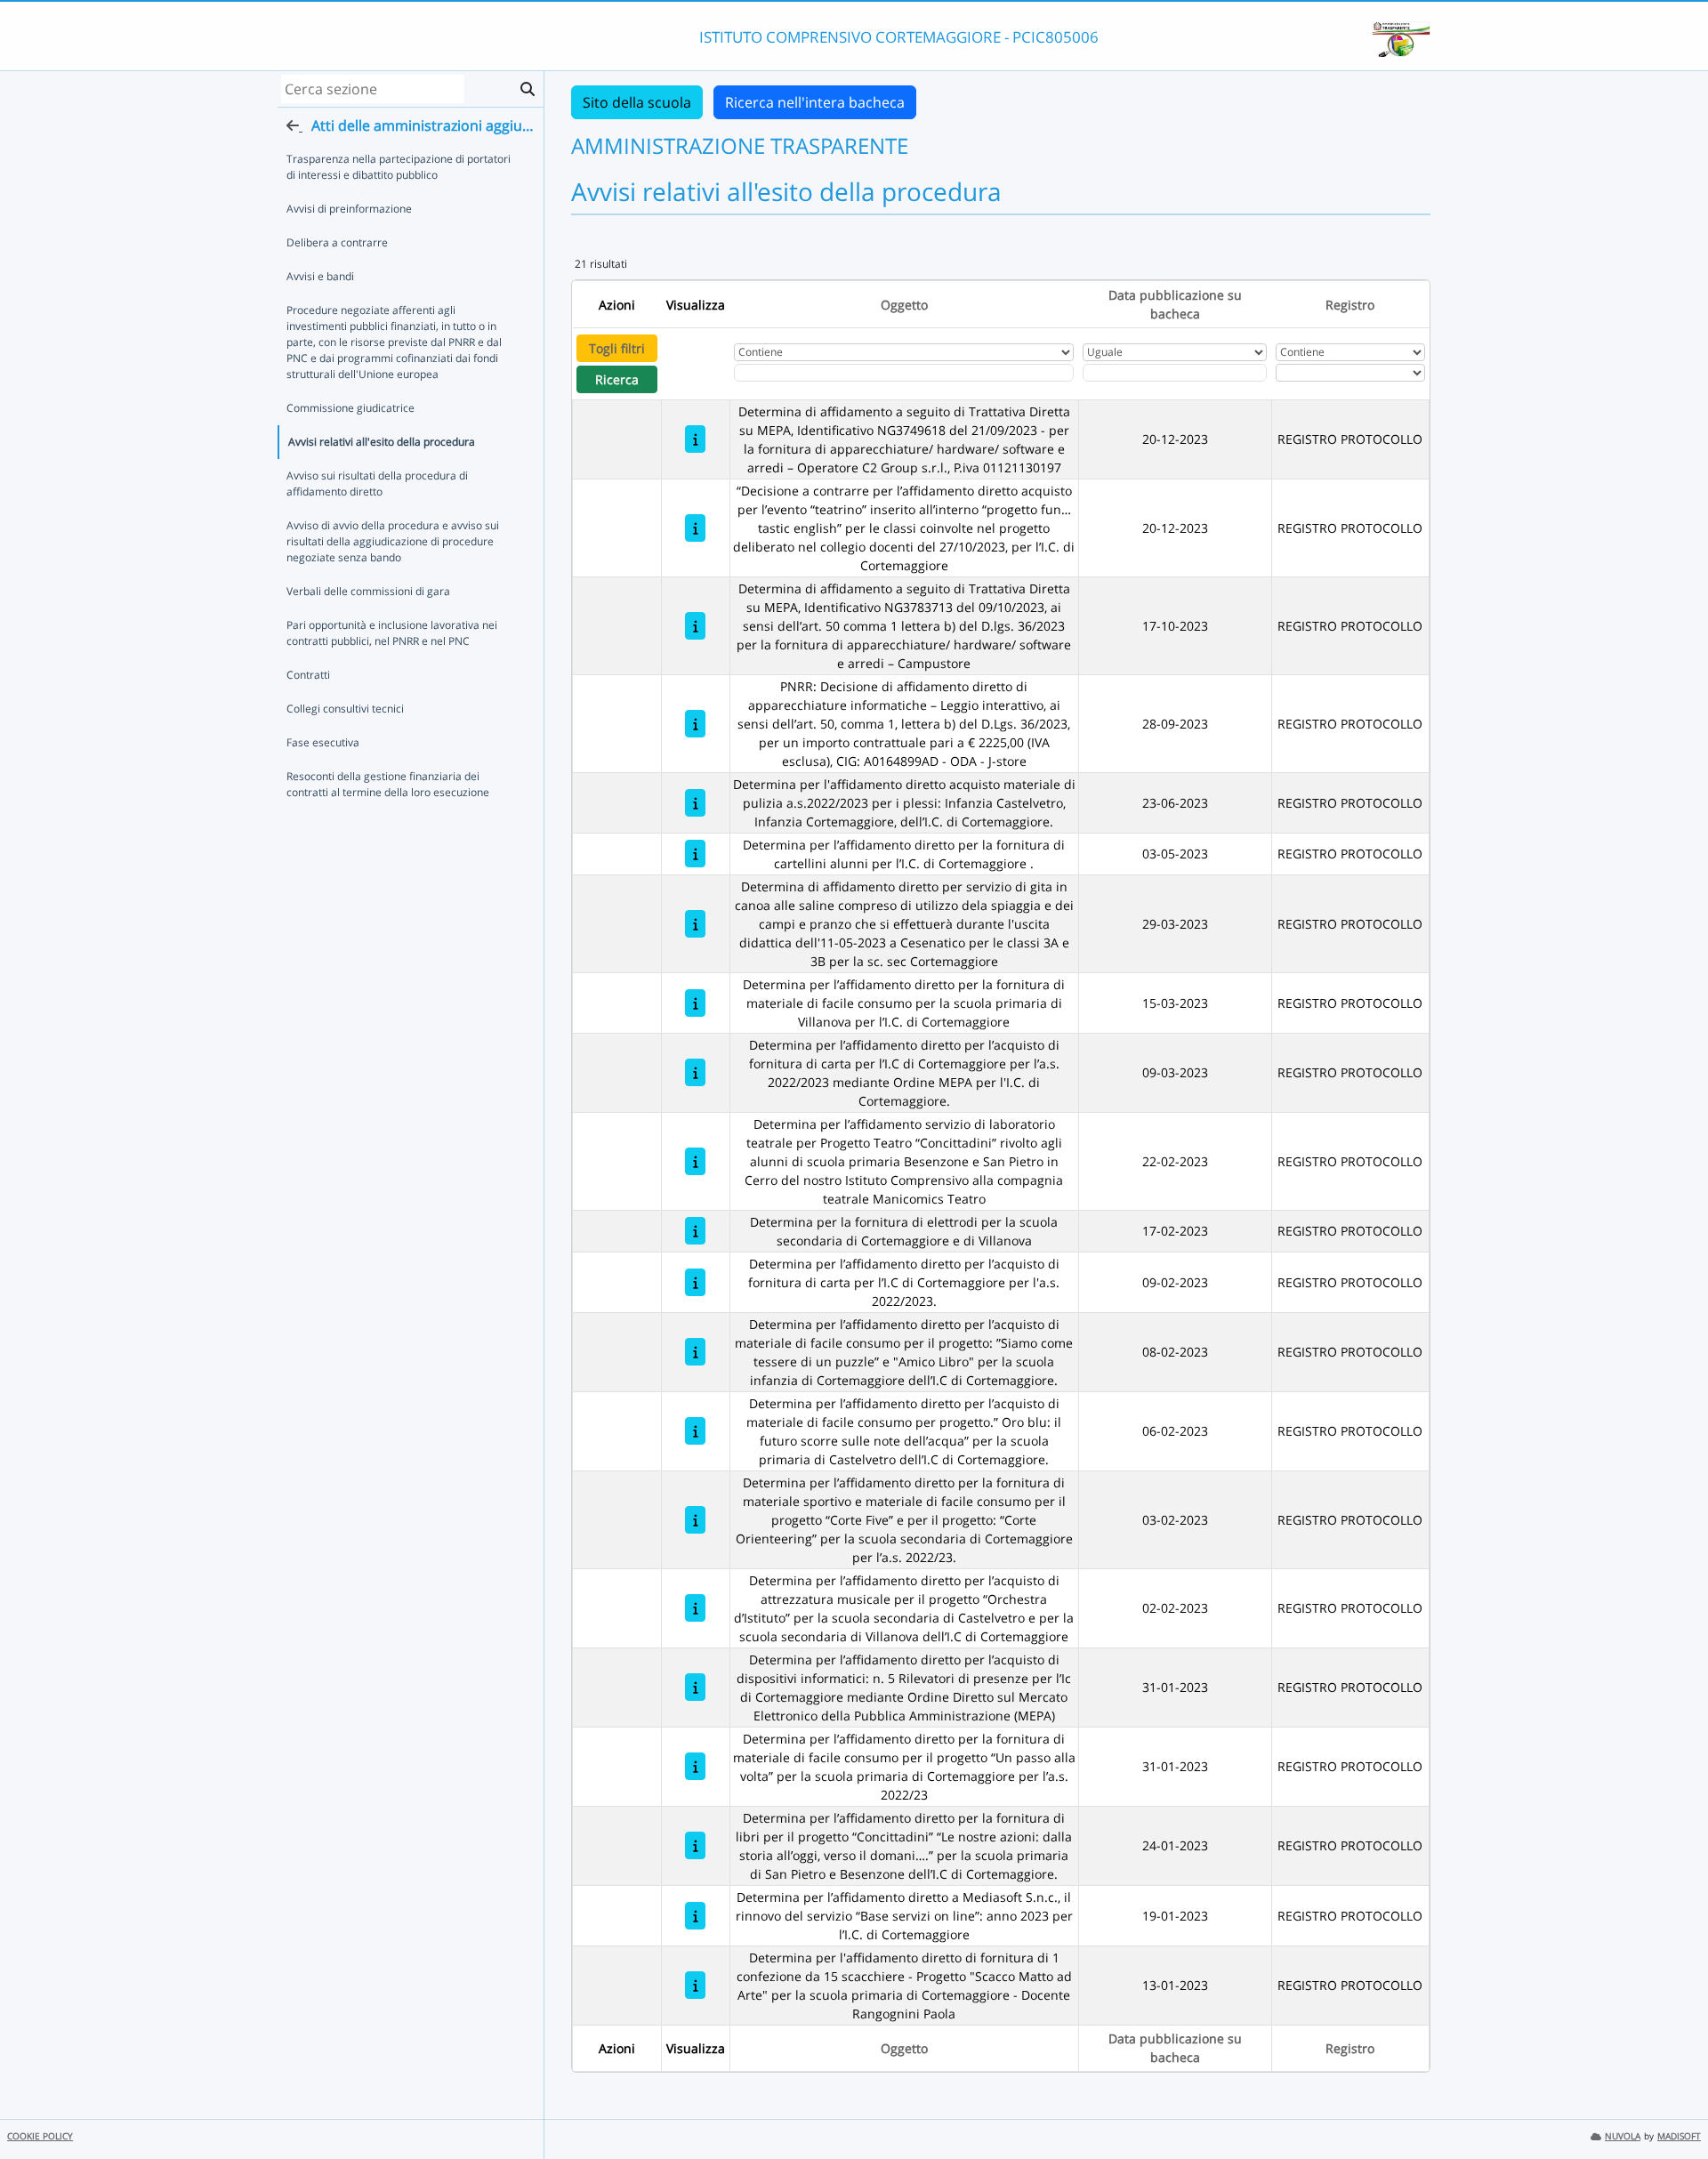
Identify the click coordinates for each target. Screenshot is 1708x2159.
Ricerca (617, 379)
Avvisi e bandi (320, 276)
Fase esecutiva (323, 742)
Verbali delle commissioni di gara (368, 591)
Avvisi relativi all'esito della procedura (382, 442)
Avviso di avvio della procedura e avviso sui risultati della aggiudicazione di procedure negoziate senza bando (393, 541)
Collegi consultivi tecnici (345, 709)
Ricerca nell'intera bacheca (815, 102)
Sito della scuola (637, 102)
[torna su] (1672, 2105)
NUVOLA (1623, 2136)
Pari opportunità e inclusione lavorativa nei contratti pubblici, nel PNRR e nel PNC (392, 633)
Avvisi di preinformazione (349, 209)
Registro (1350, 305)
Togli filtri (617, 348)
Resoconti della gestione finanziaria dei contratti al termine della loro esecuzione (388, 784)
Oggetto (904, 305)
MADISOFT (1679, 2136)
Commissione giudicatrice (350, 408)
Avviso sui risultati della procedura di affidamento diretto (377, 483)
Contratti (308, 675)
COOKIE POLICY (40, 2136)
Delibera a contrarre (337, 242)
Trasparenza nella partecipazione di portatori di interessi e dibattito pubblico (399, 167)
